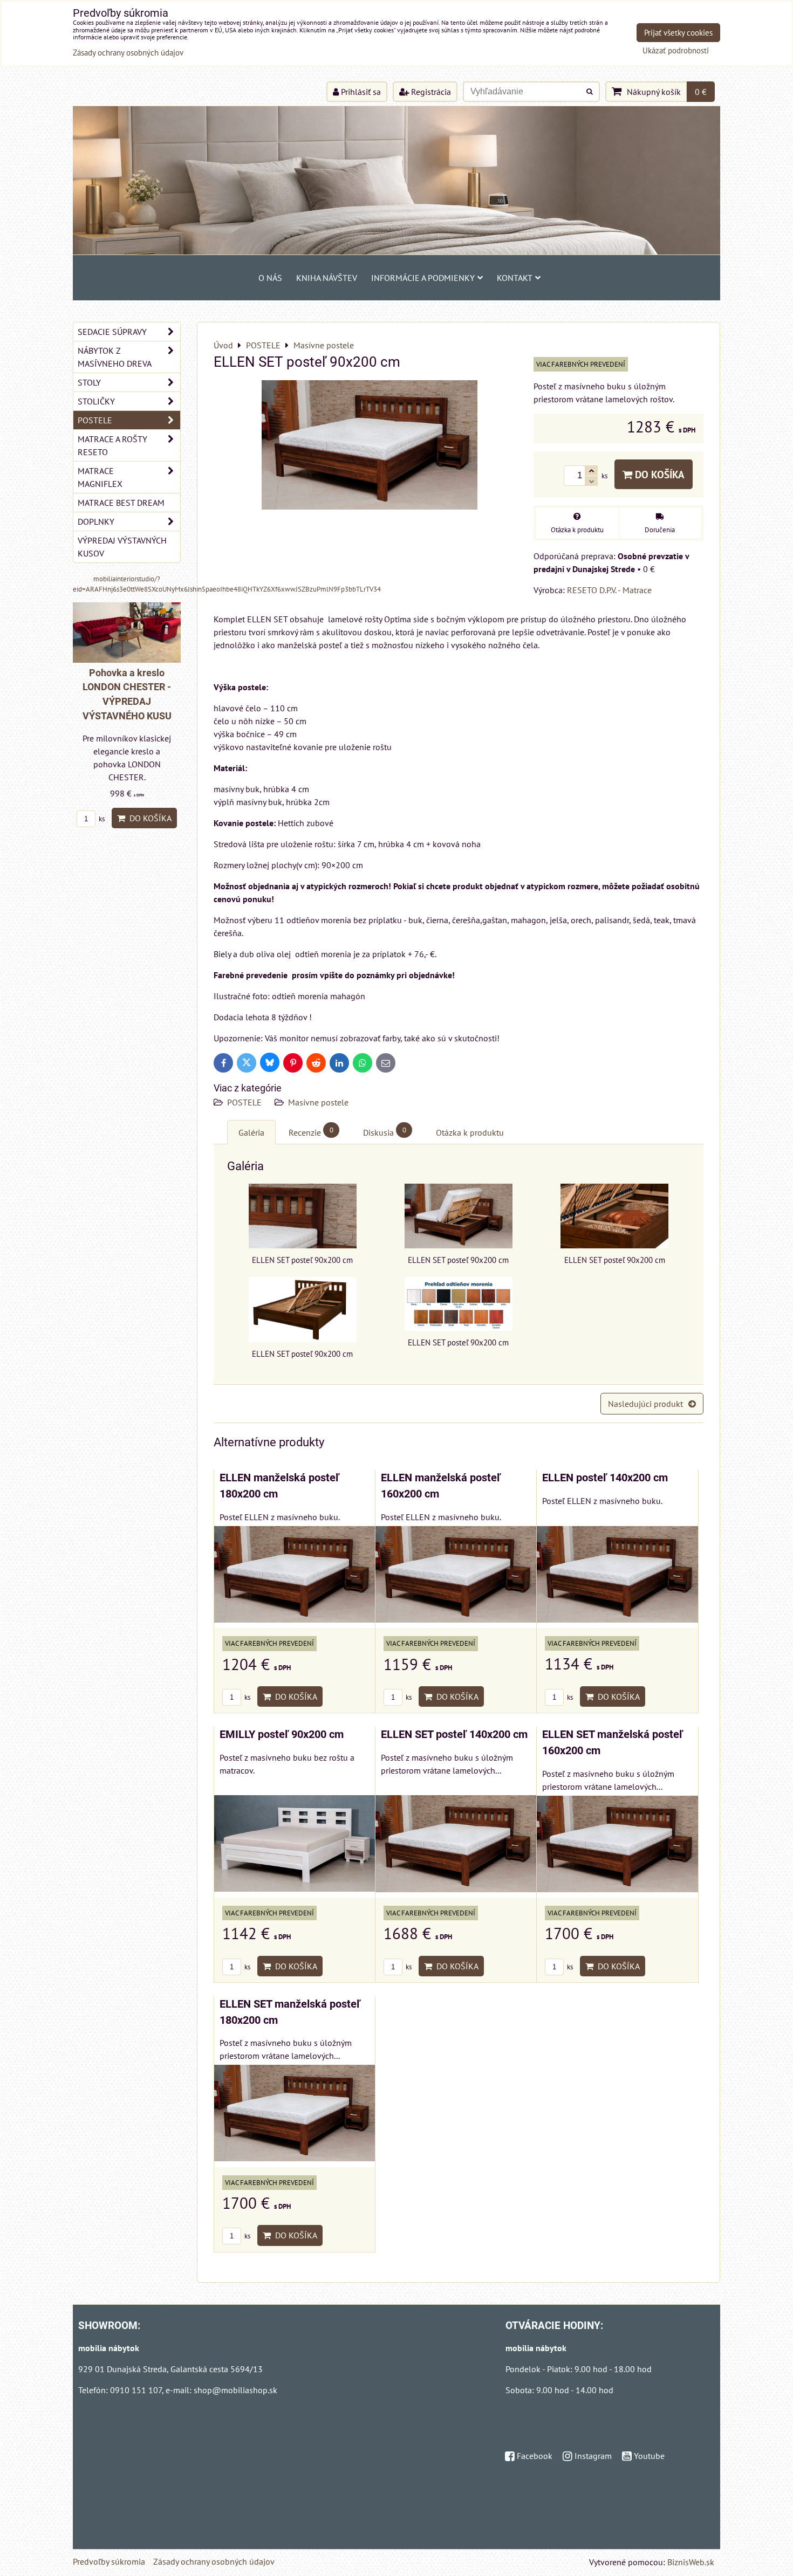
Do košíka (658, 474)
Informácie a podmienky (423, 278)
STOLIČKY (96, 401)
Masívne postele (318, 1102)
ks (247, 1697)
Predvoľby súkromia (109, 2561)
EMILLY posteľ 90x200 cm (282, 1734)
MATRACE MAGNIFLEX (100, 477)
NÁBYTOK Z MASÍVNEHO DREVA (115, 357)
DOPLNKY (96, 521)
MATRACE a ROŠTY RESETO (112, 445)
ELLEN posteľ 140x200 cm (605, 1478)
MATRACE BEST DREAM (121, 503)
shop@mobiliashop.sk (235, 2390)
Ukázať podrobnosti (676, 51)
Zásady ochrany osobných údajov (214, 2561)
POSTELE (244, 1102)
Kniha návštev (327, 278)
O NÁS (270, 278)
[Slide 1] (396, 251)
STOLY (89, 382)
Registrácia (430, 92)
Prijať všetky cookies (678, 33)
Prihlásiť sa (360, 92)
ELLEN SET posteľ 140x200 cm (454, 1734)
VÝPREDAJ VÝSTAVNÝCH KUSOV (122, 547)
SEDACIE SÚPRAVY (112, 332)
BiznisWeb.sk (691, 2562)
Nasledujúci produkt (645, 1404)
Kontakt (515, 278)
